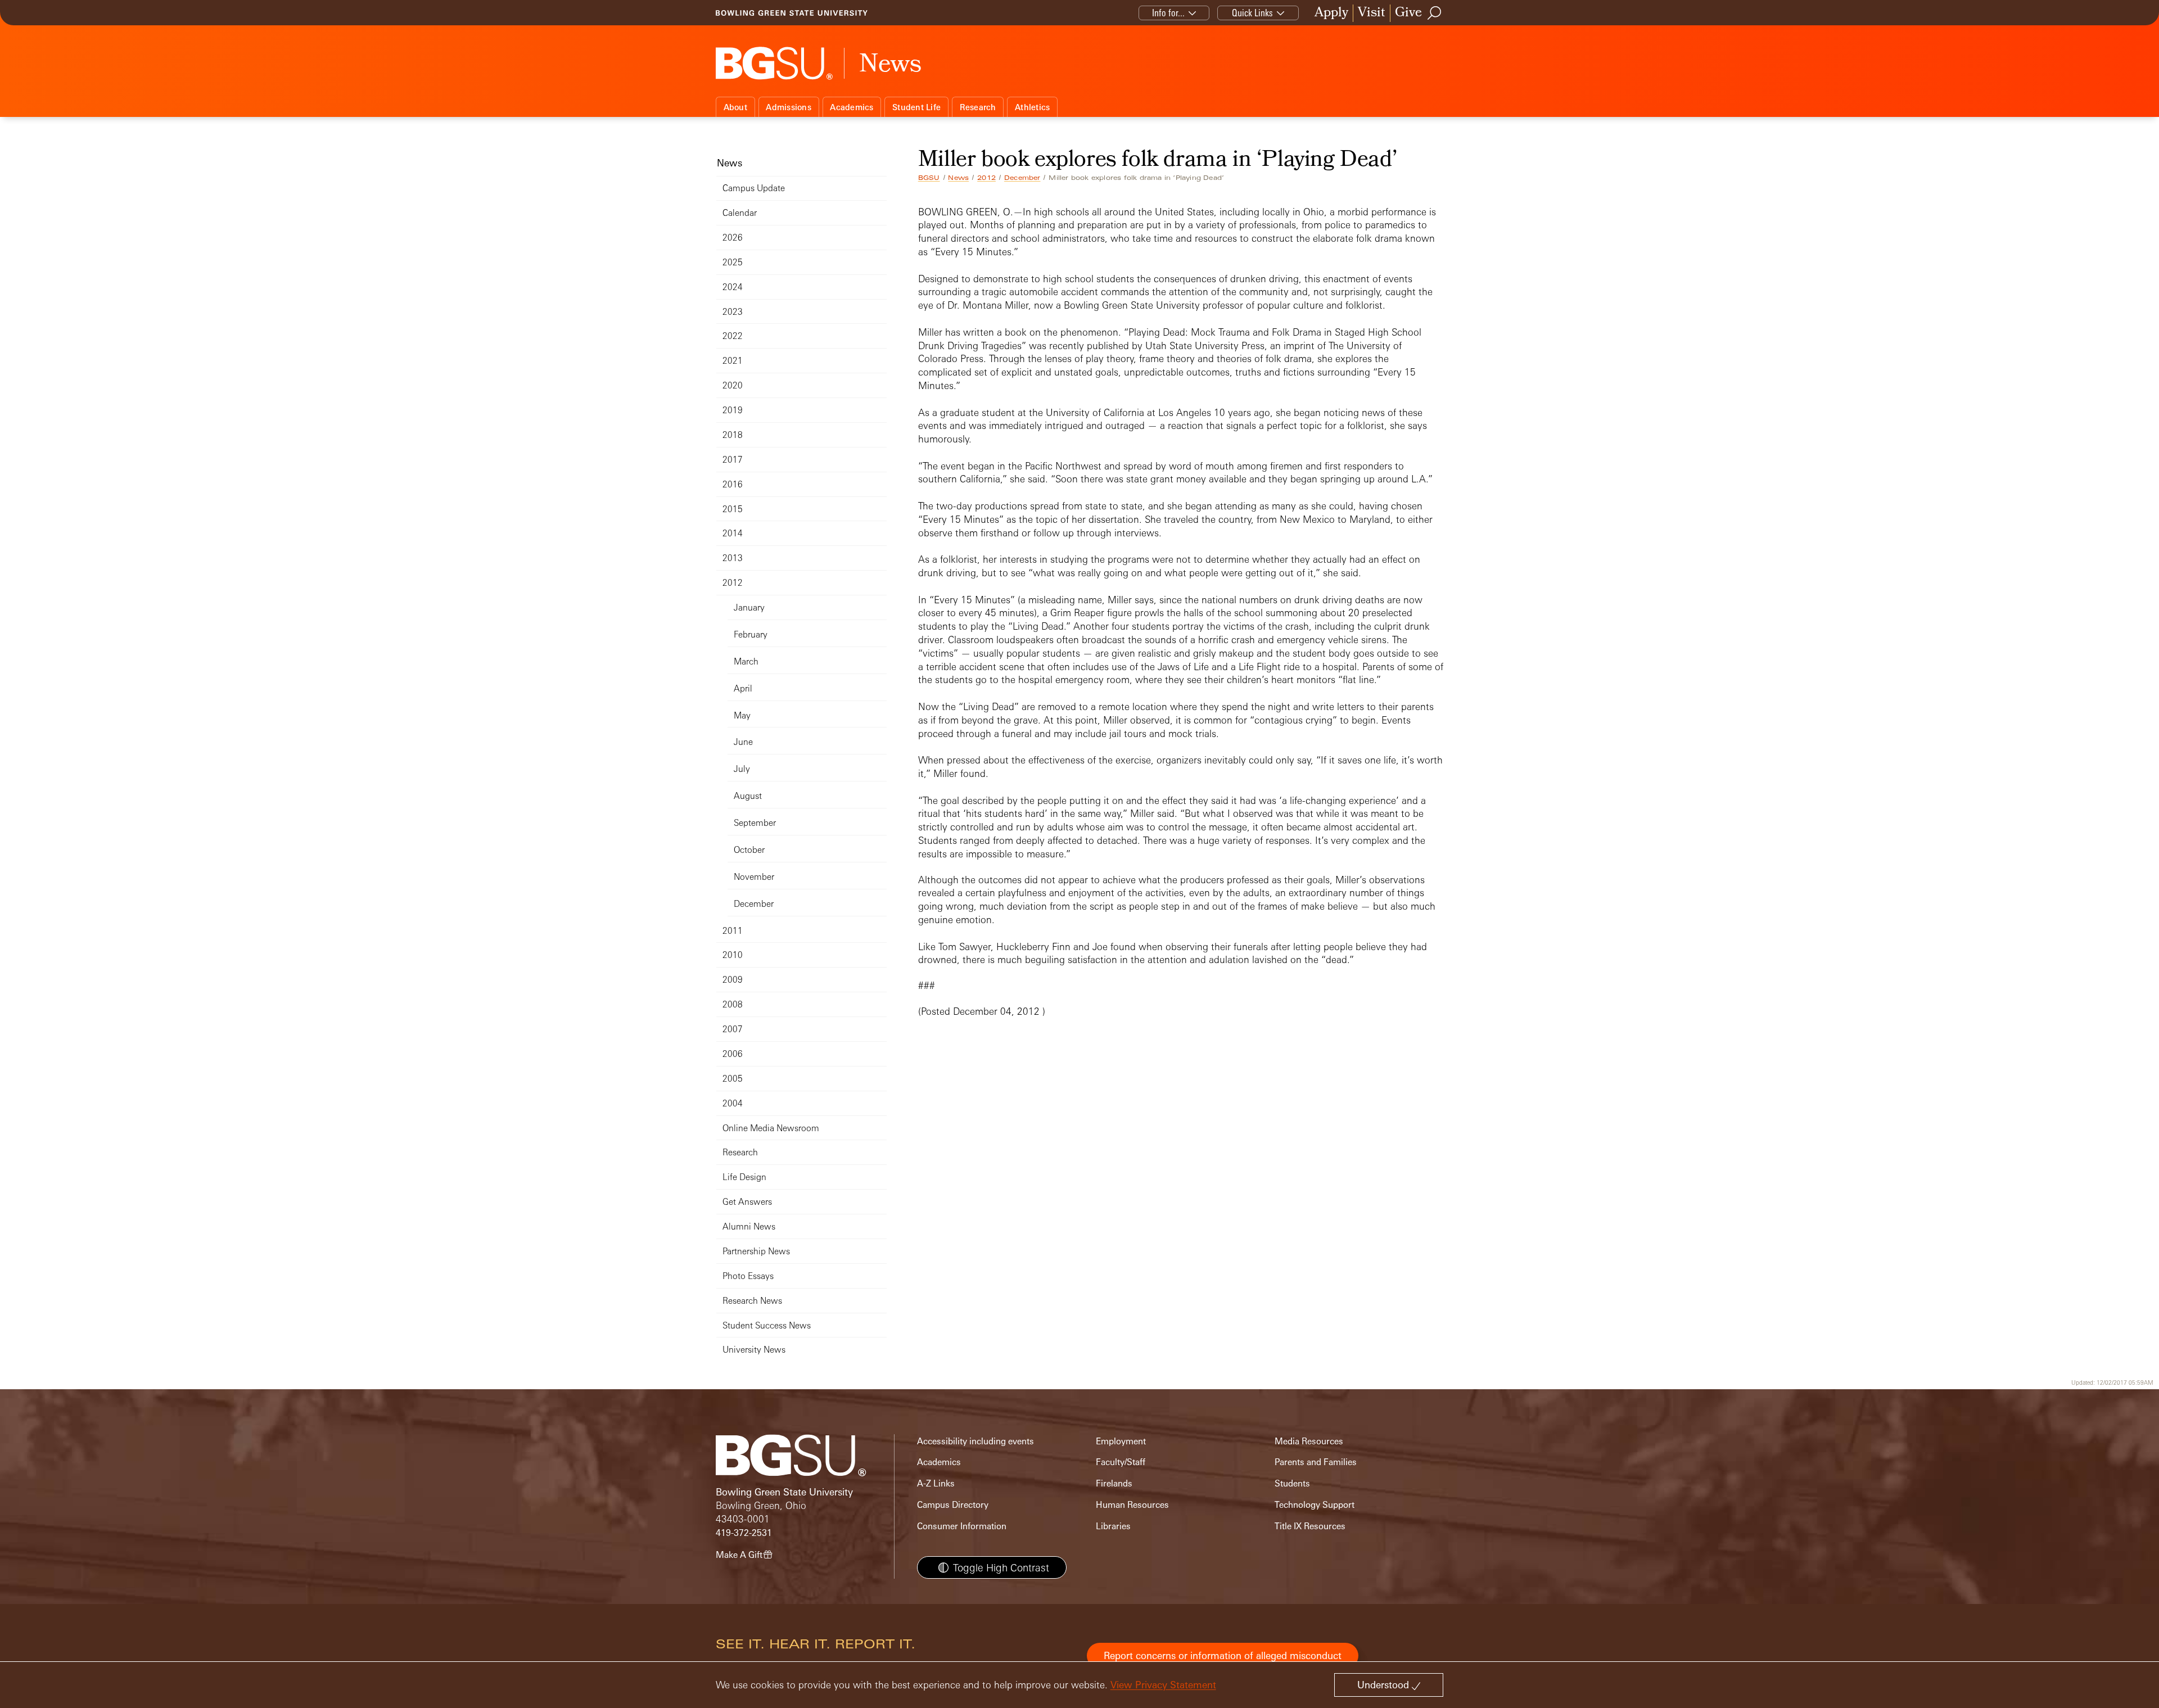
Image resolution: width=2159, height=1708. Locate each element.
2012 (986, 178)
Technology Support (1315, 1505)
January (749, 607)
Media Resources (1309, 1441)
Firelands (1114, 1483)
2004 (733, 1103)
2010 (733, 955)
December (1022, 178)
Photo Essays (748, 1276)
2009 (733, 980)
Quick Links (1252, 13)
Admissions (789, 107)
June (743, 742)
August (748, 796)
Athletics (1032, 107)
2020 (733, 385)
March (746, 661)
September (755, 823)
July (742, 769)
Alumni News (749, 1226)
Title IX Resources (1310, 1526)
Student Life (916, 107)
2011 (733, 931)
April (743, 688)
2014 (733, 533)
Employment (1121, 1441)
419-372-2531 (744, 1533)
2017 (733, 460)
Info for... (1168, 13)
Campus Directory (953, 1505)
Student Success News (767, 1325)
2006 (733, 1054)
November (754, 877)
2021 (733, 361)
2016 (733, 484)
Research (978, 107)
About (735, 107)
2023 (733, 312)
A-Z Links (936, 1483)
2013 (733, 558)
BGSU (929, 178)
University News (754, 1350)
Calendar (740, 213)
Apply (1331, 13)
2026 (733, 238)
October (749, 850)
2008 (733, 1004)
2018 (733, 435)
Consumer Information (962, 1526)
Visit (1372, 13)
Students (1292, 1483)
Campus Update (754, 188)
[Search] (1435, 13)
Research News (752, 1301)
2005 (733, 1079)
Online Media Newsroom (771, 1128)
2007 (733, 1029)
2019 (733, 410)
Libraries (1113, 1526)
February (751, 634)
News (958, 178)
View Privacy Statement (1163, 1685)
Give (1408, 13)
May (742, 715)
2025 (733, 262)
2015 (733, 509)
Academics (852, 107)
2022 (733, 336)
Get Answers (747, 1202)
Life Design (744, 1177)
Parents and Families (1316, 1462)
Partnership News (756, 1251)
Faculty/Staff (1121, 1462)
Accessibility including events (975, 1441)
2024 (733, 287)
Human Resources (1132, 1505)
